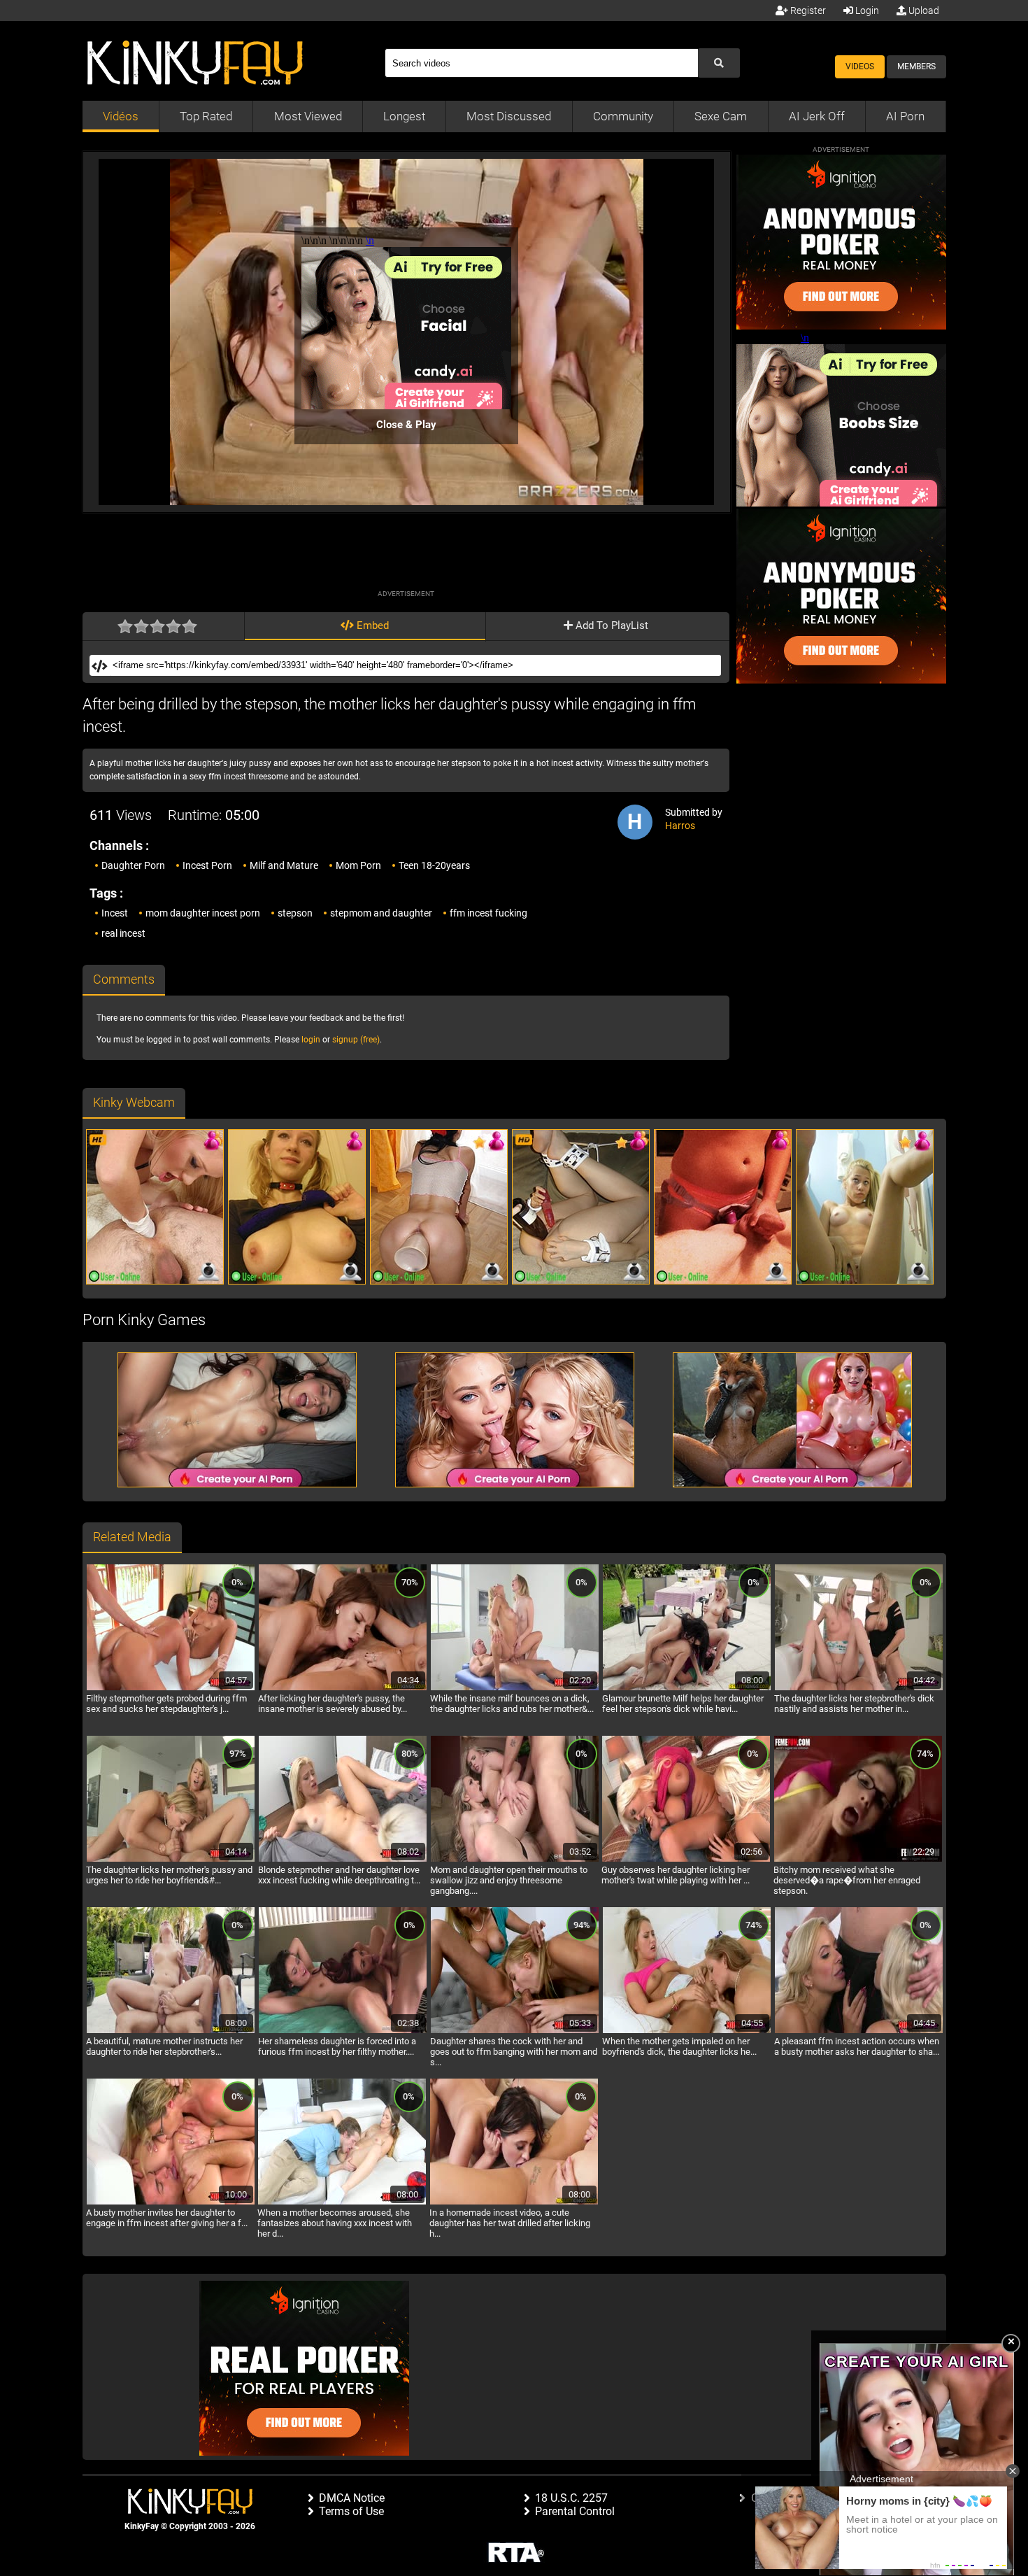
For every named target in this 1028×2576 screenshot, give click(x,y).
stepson (295, 913)
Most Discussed (509, 116)
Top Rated (206, 116)
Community (623, 116)
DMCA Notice (352, 2498)
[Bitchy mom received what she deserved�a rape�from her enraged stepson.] (858, 1860)
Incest (115, 913)
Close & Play (406, 425)
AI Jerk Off (817, 116)
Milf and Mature (284, 865)
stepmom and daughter (381, 913)
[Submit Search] (719, 63)
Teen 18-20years (434, 865)
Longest (404, 116)
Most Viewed (308, 116)
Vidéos (121, 116)
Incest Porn (207, 865)
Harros (680, 826)
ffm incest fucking (488, 913)
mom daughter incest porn (203, 913)
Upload (923, 10)
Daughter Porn (133, 865)
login (311, 1040)
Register (807, 10)
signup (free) (356, 1040)
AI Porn (905, 116)
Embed (371, 625)
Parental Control (575, 2511)
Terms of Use (351, 2511)
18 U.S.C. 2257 (571, 2498)
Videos (860, 66)
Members (916, 66)
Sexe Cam (721, 116)
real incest (123, 933)
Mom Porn (358, 865)
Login (866, 10)
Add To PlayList (611, 625)
